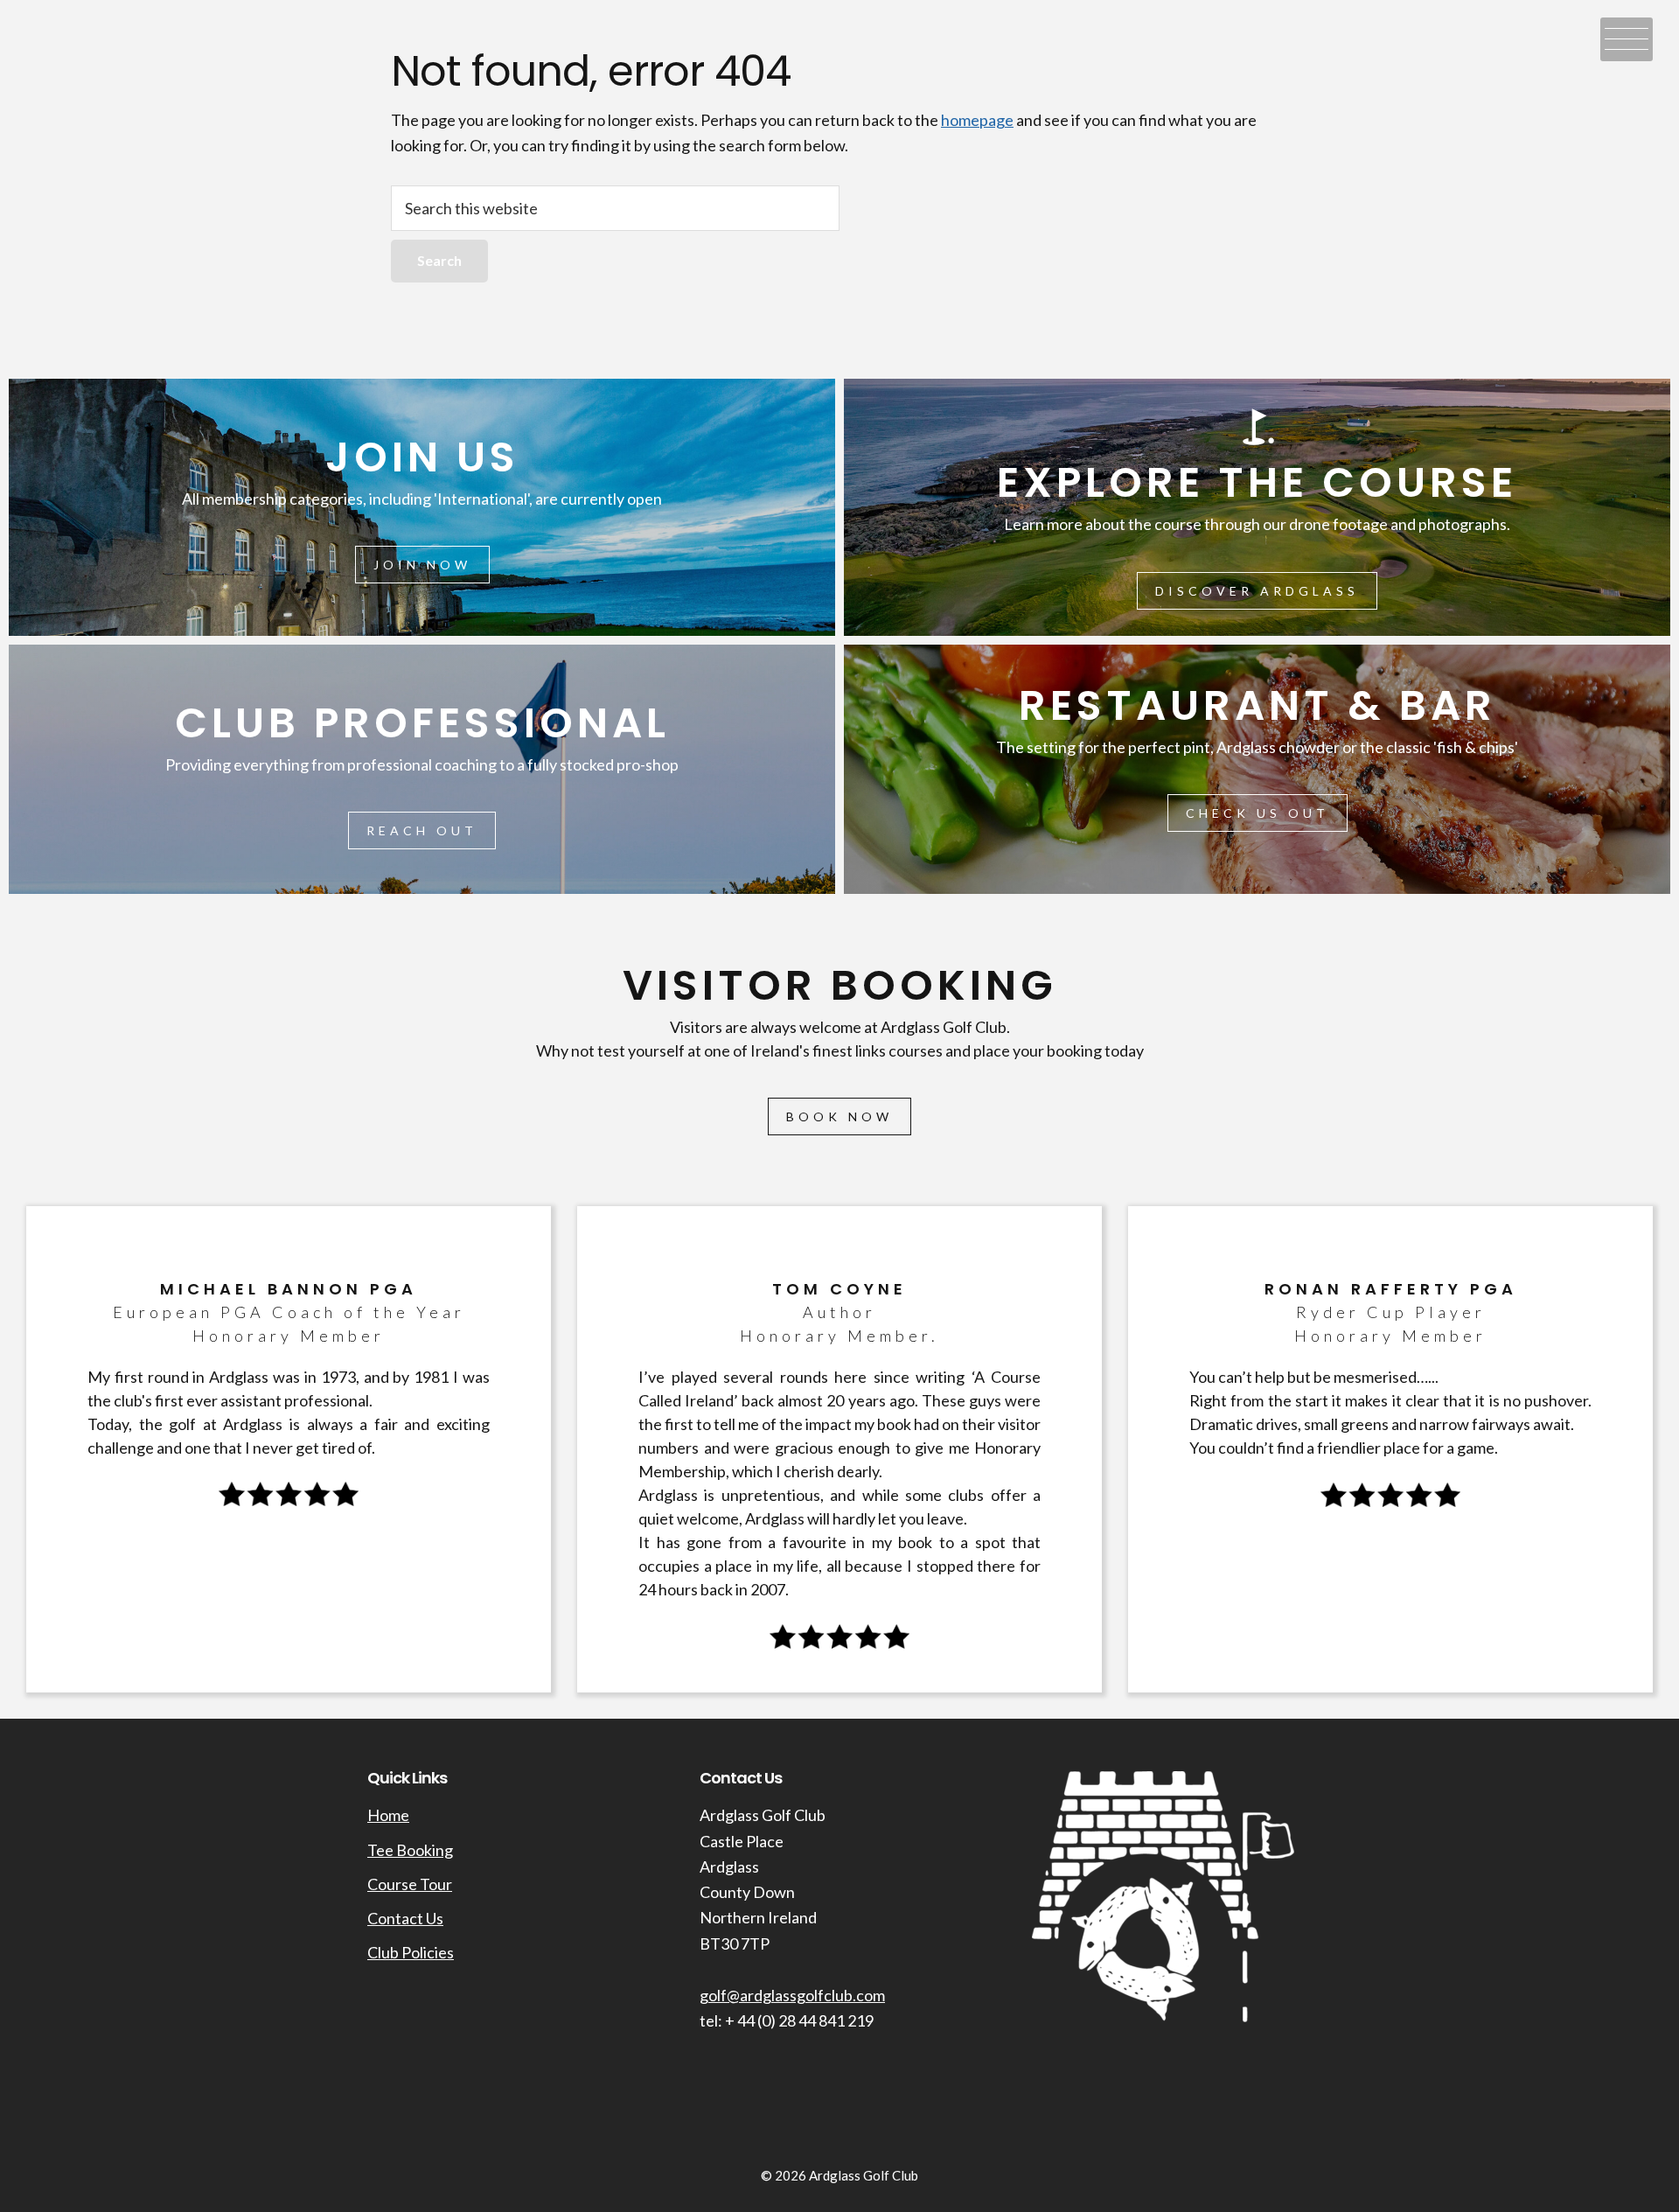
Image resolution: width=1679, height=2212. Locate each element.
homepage (977, 120)
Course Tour (410, 1884)
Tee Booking (410, 1850)
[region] (839, 1044)
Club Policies (411, 1952)
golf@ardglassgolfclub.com (792, 1995)
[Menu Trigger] (1627, 39)
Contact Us (405, 1918)
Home (388, 1815)
